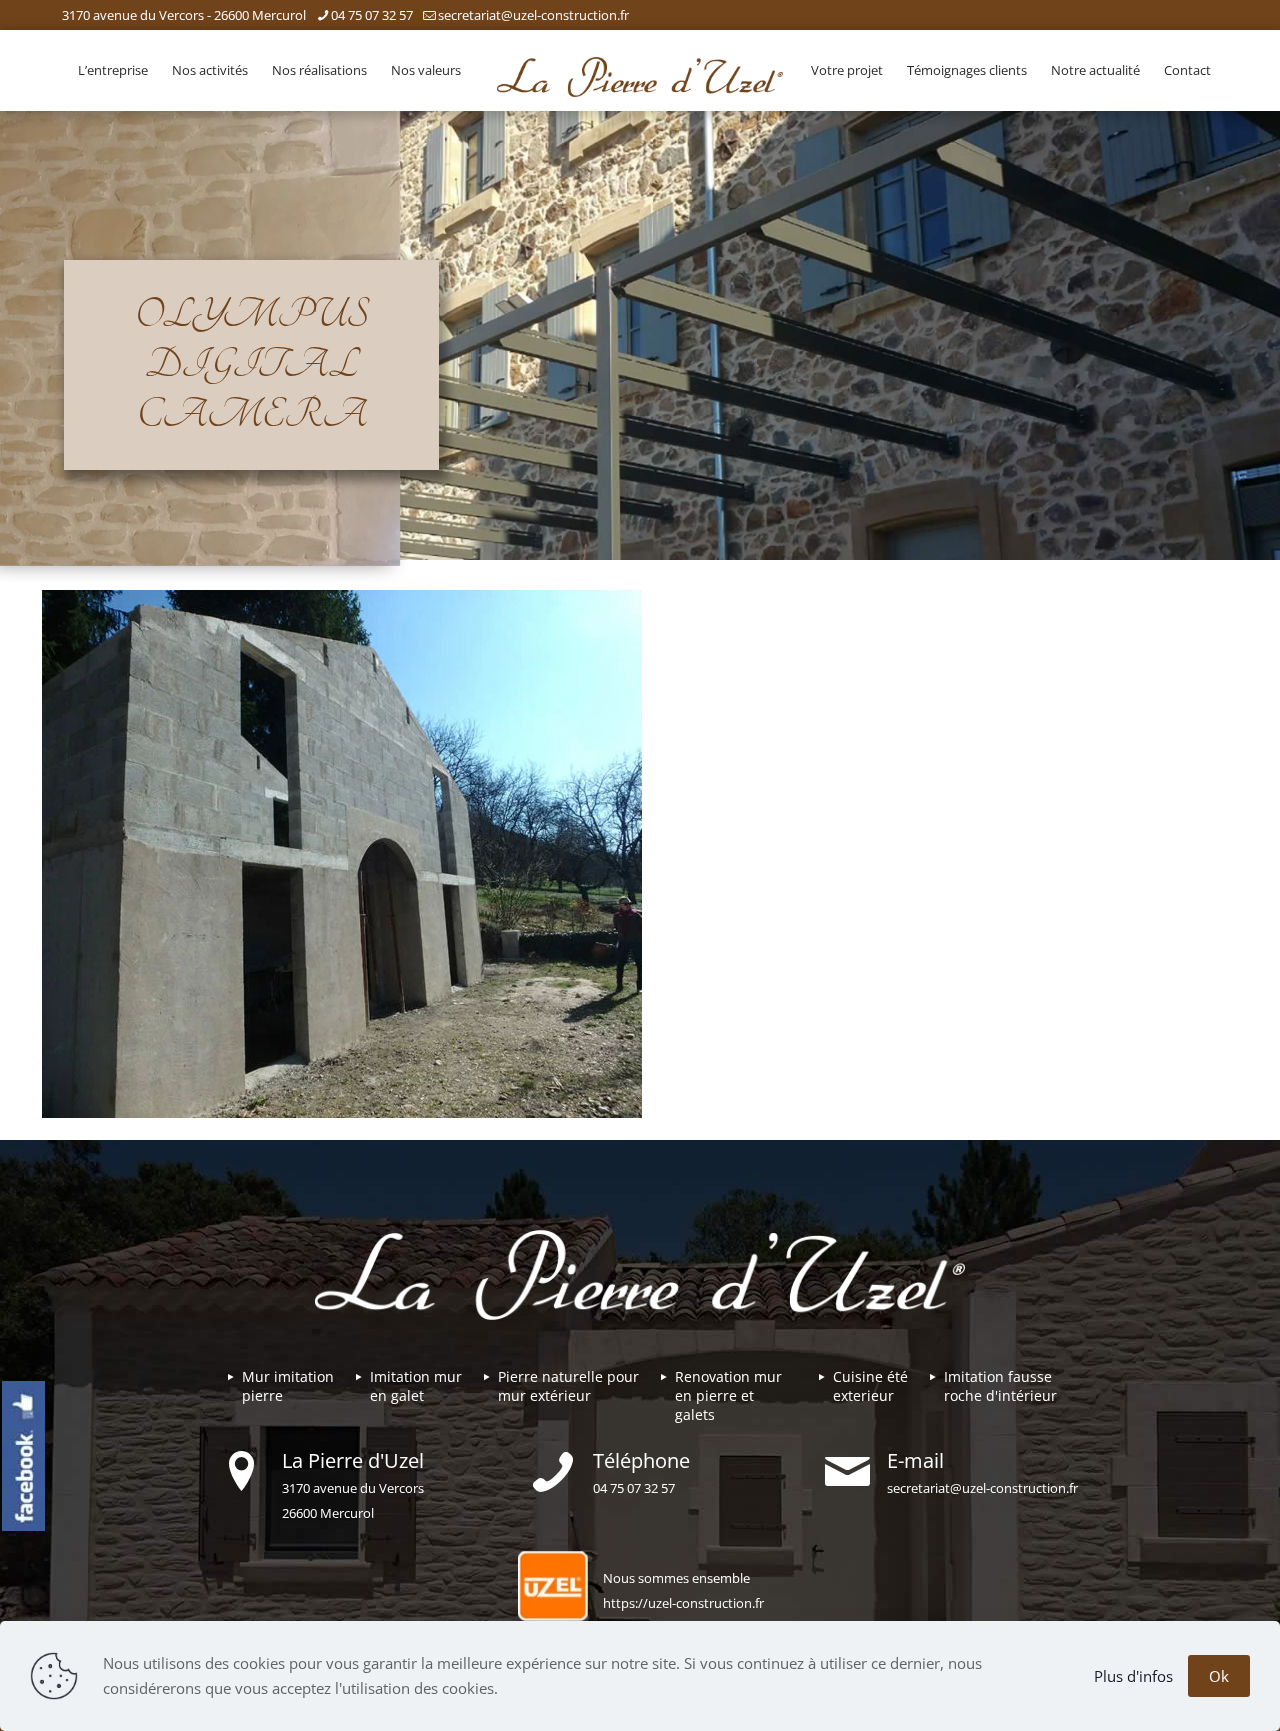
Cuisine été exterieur (870, 1386)
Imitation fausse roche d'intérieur (1000, 1386)
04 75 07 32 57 (372, 15)
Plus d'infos (1133, 1676)
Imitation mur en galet (416, 1386)
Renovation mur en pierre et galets (728, 1395)
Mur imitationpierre (288, 1386)
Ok (1219, 1676)
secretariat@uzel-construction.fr (533, 15)
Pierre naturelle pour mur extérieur (568, 1386)
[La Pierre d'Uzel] (639, 75)
